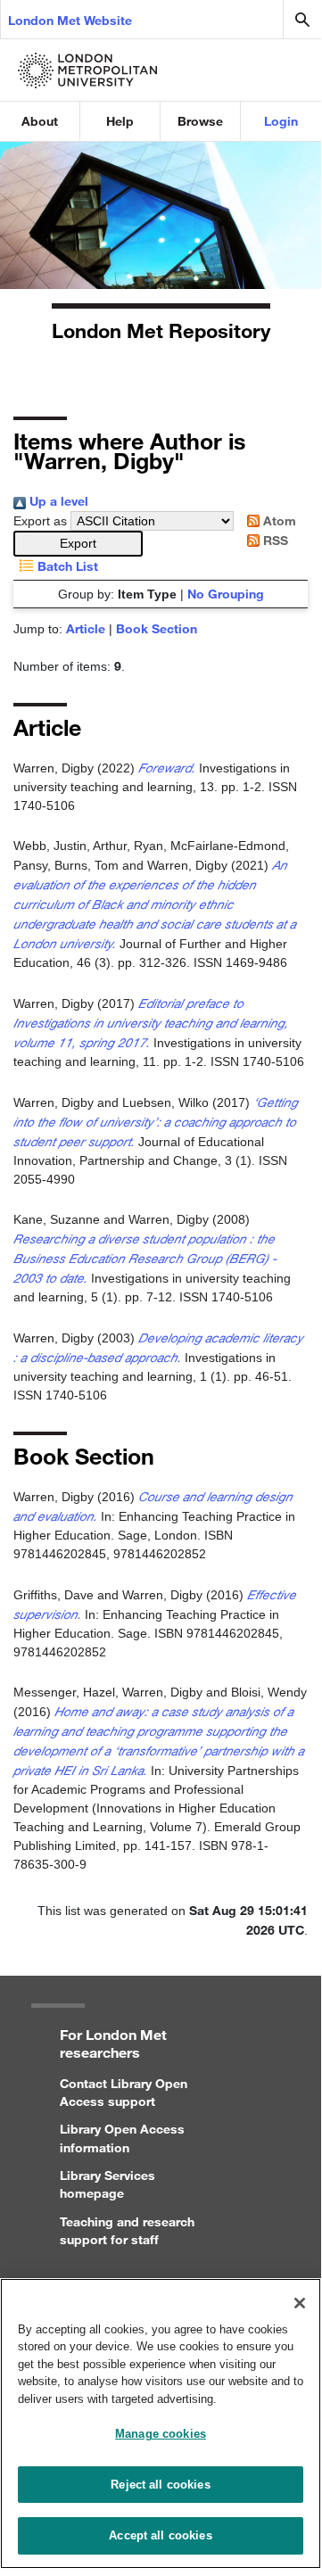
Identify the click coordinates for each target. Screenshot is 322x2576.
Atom (278, 520)
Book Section (157, 628)
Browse (200, 121)
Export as (40, 521)
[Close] (300, 2303)
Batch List (66, 566)
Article (86, 628)
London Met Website (70, 20)
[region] (161, 2423)
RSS (274, 540)
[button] (78, 544)
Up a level (57, 501)
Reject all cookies (160, 2485)
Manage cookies (161, 2434)
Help (120, 121)
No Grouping (226, 594)
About (40, 121)
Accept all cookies (160, 2535)
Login (281, 121)
